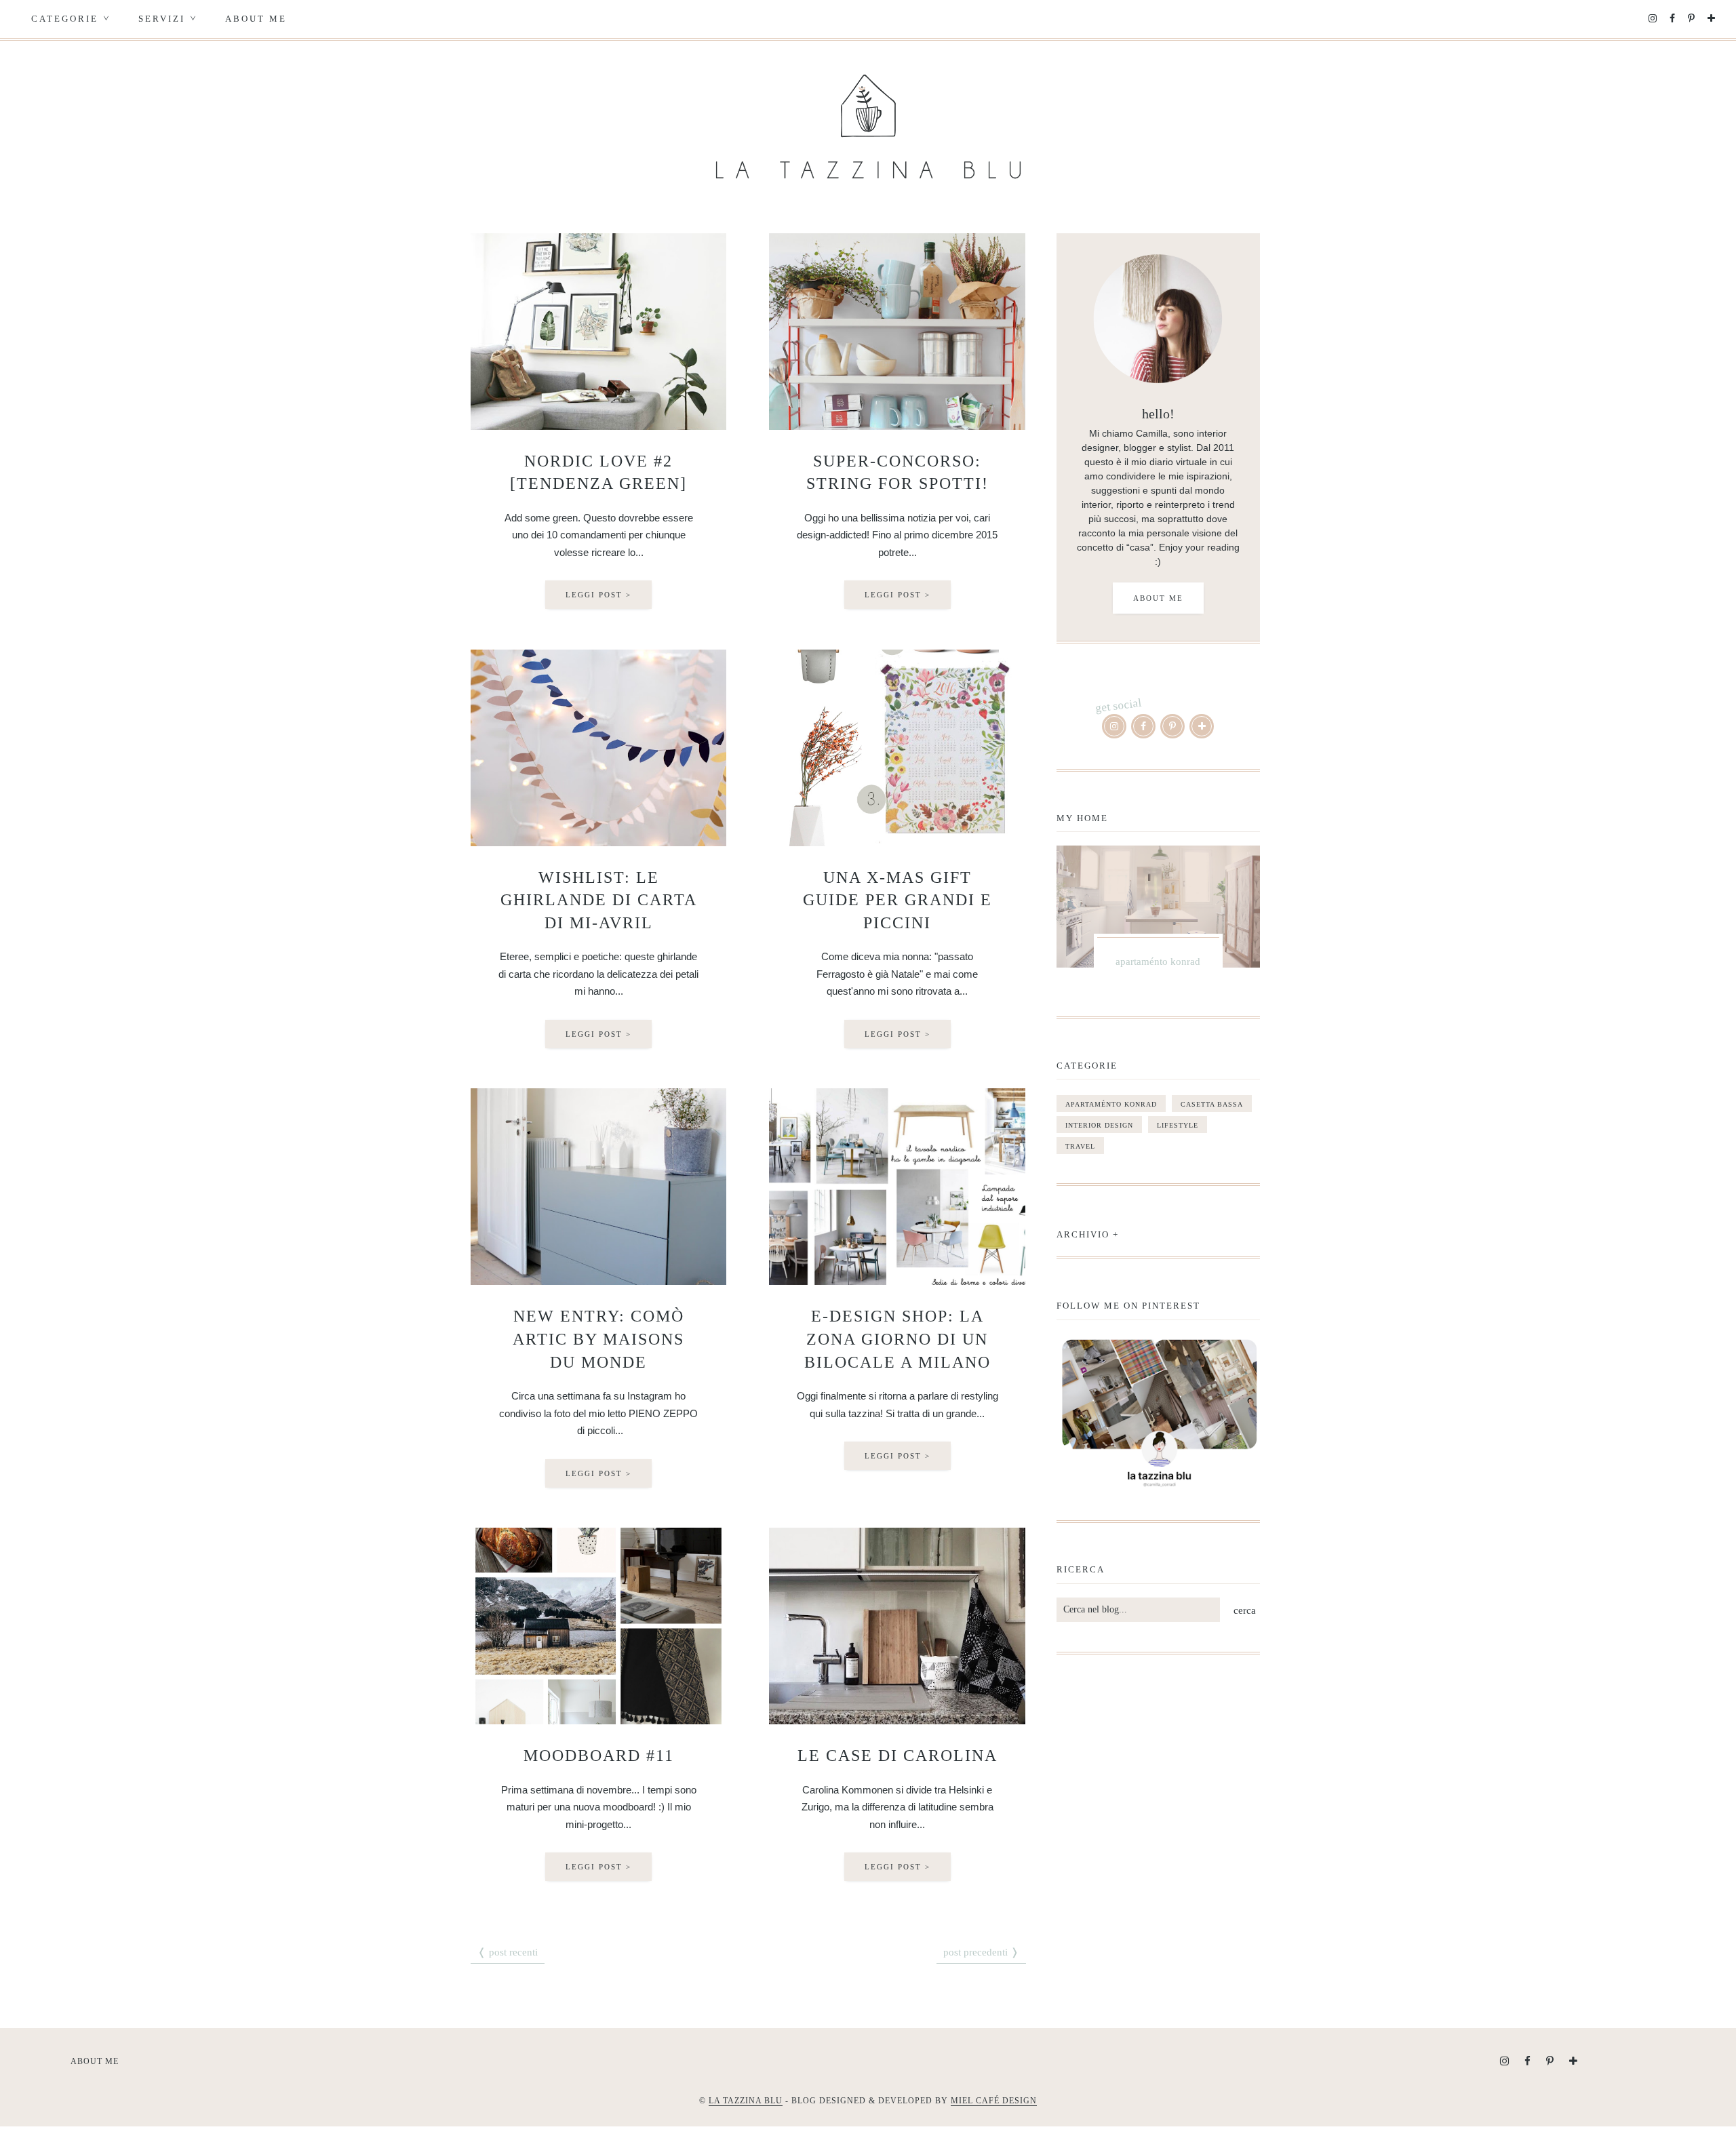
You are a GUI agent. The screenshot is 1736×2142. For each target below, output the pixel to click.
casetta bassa (1212, 1104)
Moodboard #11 (599, 1756)
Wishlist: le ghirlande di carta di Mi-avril (599, 900)
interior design (1099, 1125)
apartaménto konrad (1111, 1104)
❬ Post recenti (508, 1952)
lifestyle (1178, 1125)
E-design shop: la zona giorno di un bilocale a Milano (897, 1339)
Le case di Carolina (897, 1756)
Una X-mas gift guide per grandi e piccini (897, 900)
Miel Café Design (994, 2101)
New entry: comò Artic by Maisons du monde (598, 1339)
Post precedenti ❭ (981, 1952)
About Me (256, 19)
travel (1080, 1146)
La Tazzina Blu (746, 2101)
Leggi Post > (598, 595)
